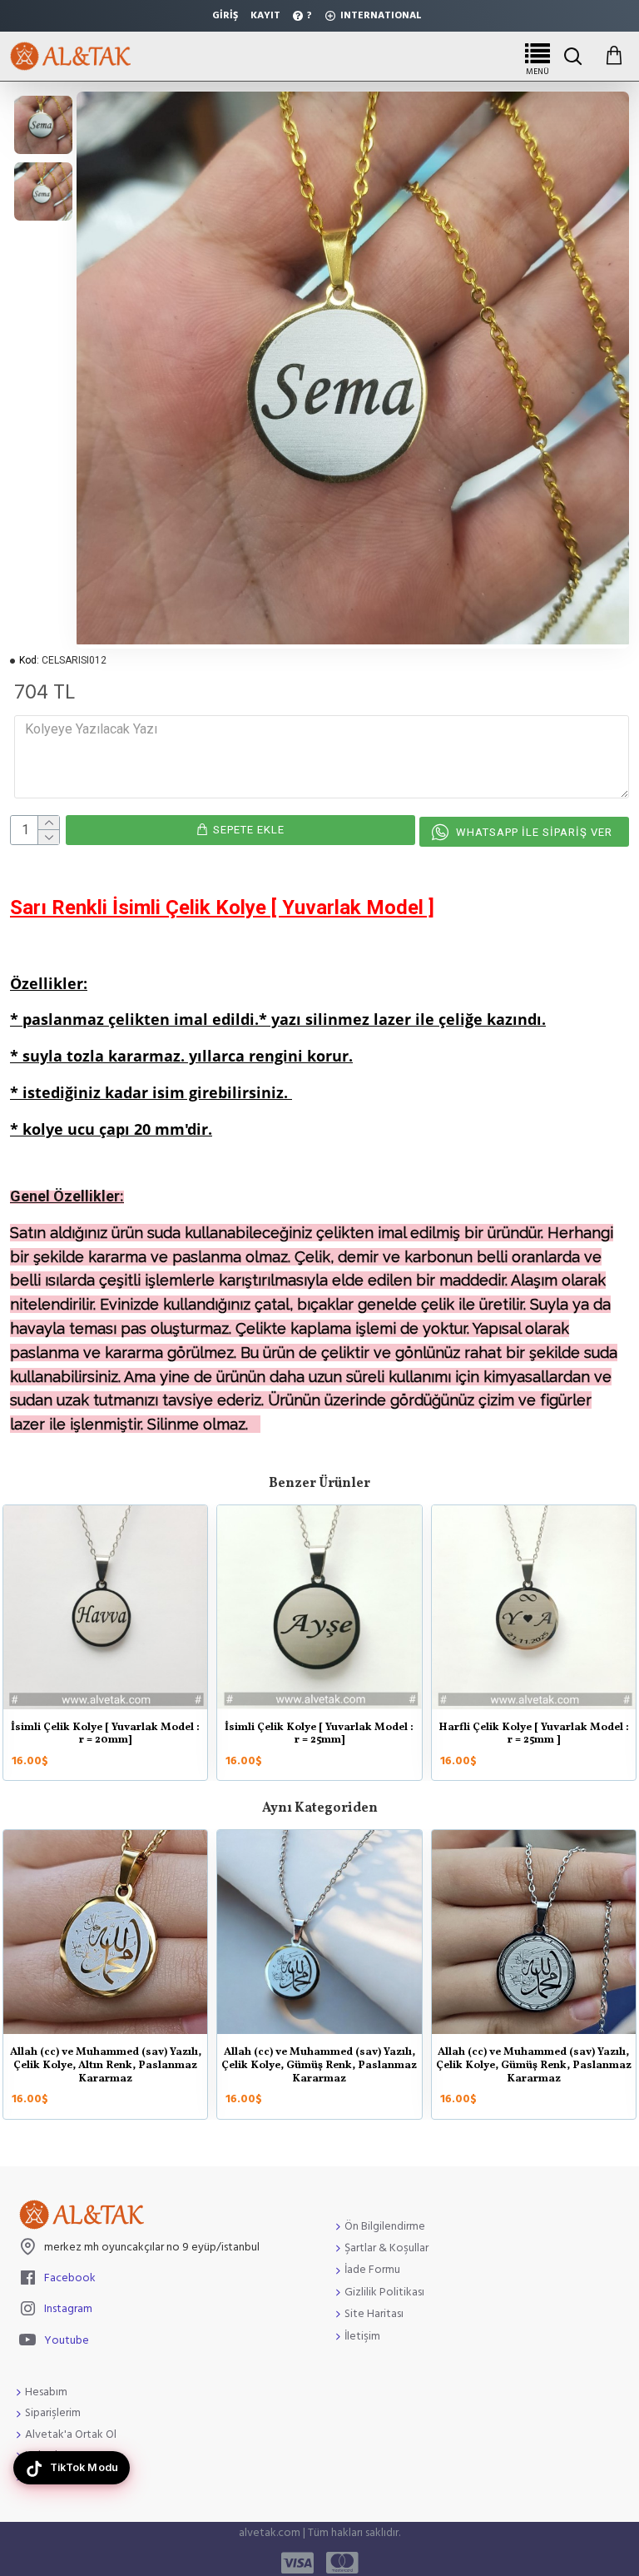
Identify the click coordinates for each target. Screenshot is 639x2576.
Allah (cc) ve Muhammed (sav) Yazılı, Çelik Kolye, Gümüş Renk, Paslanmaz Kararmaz (105, 2066)
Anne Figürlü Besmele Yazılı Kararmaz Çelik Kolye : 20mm (319, 2059)
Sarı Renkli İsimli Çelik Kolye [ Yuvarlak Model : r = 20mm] (106, 1735)
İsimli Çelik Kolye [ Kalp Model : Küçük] (534, 1735)
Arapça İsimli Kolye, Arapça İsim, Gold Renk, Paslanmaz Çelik (533, 2059)
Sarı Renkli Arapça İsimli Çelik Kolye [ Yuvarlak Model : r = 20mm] (319, 1735)
